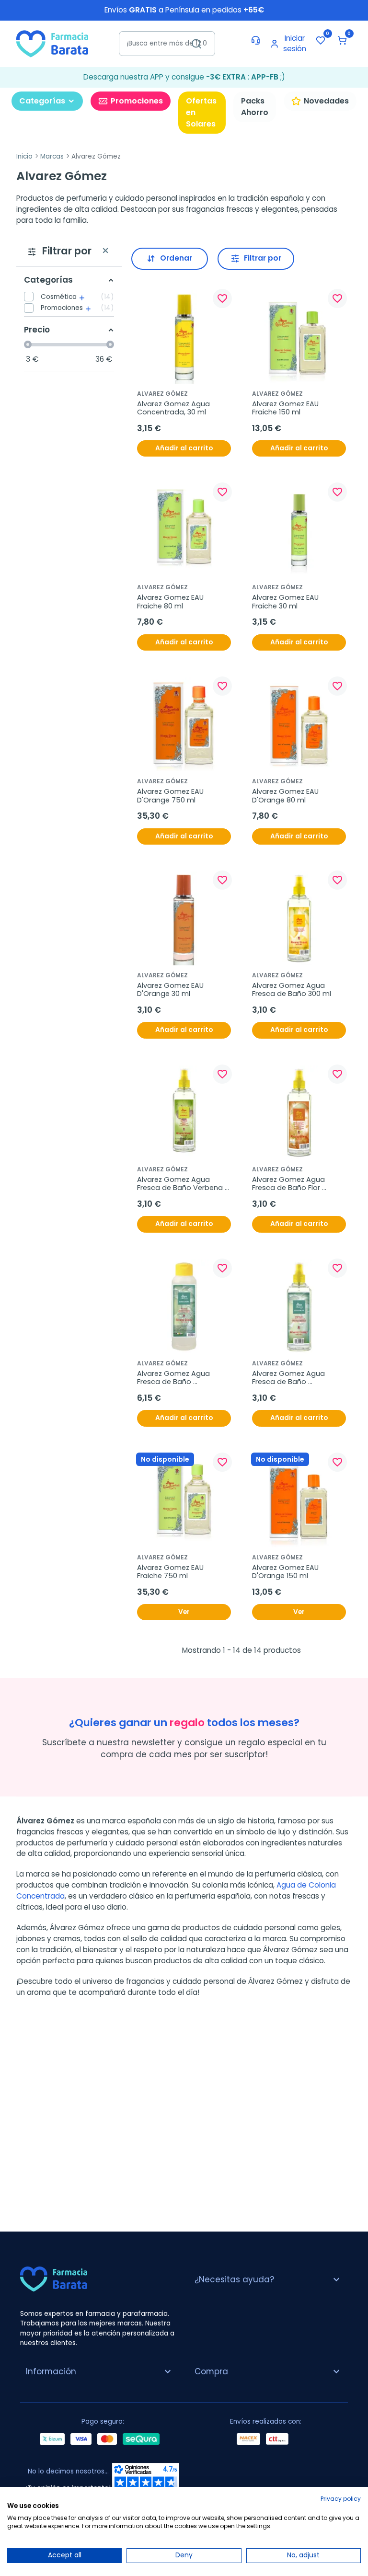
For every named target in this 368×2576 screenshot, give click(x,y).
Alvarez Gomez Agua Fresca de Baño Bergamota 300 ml (289, 1378)
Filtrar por (263, 258)
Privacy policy (341, 2499)
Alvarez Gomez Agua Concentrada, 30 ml (174, 408)
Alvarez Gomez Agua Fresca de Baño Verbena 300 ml (181, 1184)
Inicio (24, 156)
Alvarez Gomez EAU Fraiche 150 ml (286, 408)
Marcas (52, 156)
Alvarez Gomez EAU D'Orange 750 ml (171, 796)
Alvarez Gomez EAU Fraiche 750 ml (171, 1572)
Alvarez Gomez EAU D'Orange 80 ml (286, 796)
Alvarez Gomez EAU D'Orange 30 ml (171, 990)
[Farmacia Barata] (52, 43)
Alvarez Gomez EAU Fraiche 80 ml (171, 602)
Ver (184, 1612)
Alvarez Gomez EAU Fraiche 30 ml (286, 602)
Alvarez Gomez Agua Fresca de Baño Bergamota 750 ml (174, 1378)
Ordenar (176, 258)
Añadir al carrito (184, 448)
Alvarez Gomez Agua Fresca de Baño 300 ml (292, 990)
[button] (342, 40)
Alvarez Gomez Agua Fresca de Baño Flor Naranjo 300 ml (289, 1184)
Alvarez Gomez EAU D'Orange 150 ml (286, 1572)
